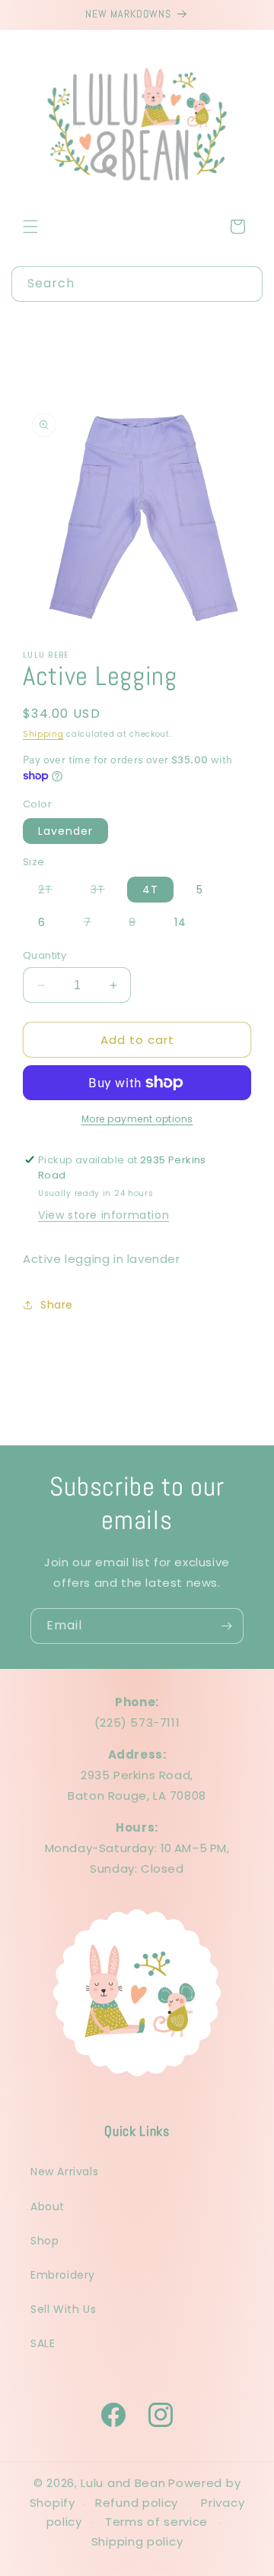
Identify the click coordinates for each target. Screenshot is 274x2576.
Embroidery (63, 2275)
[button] (30, 227)
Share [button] (57, 1305)
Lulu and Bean (123, 2483)
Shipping (43, 734)
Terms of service (156, 2522)
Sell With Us (63, 2309)
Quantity (45, 955)
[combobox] (137, 284)
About (48, 2206)
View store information (104, 1215)
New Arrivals (64, 2172)
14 (180, 922)
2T (53, 892)
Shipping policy (137, 2541)
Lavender (65, 831)
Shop (45, 2241)
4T (150, 890)
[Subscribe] (226, 1626)
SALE (43, 2343)
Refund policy (137, 2503)
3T (105, 892)
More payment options (137, 1119)
